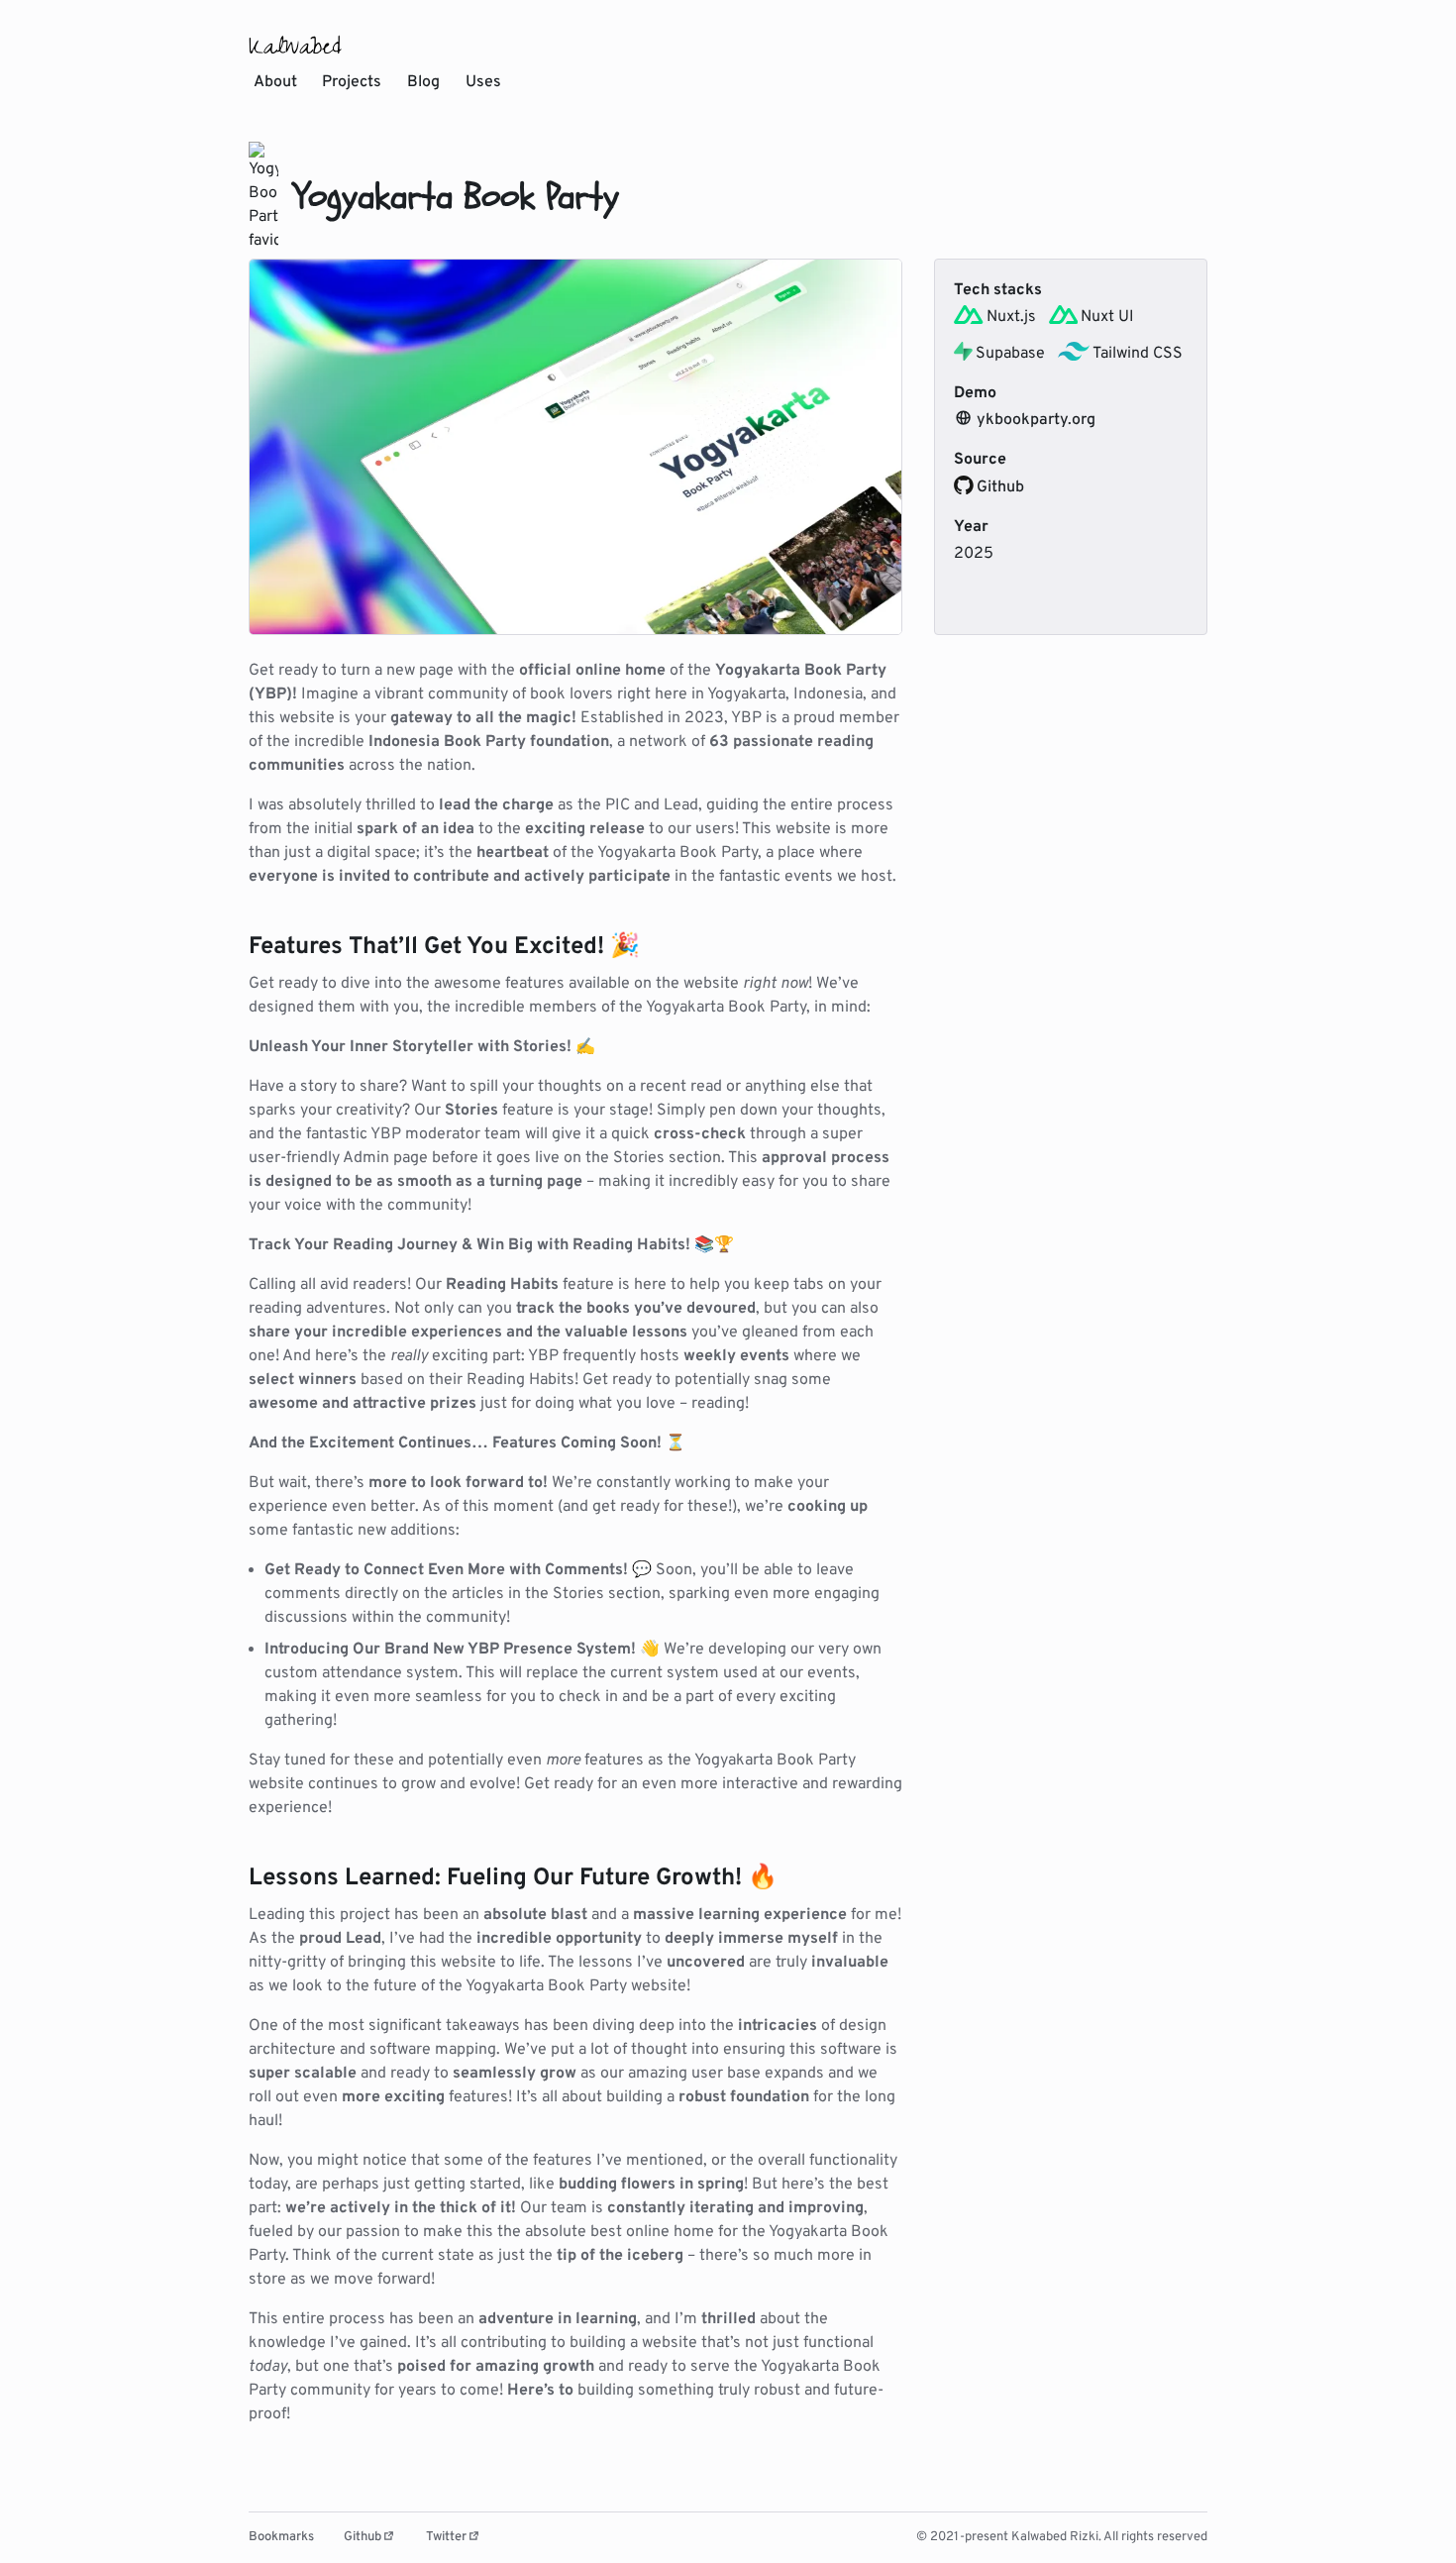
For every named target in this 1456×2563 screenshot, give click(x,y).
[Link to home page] (295, 45)
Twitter (446, 2537)
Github (1000, 487)
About (275, 82)
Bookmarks (281, 2537)
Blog (423, 82)
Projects (352, 82)
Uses (483, 82)
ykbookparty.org (1036, 420)
